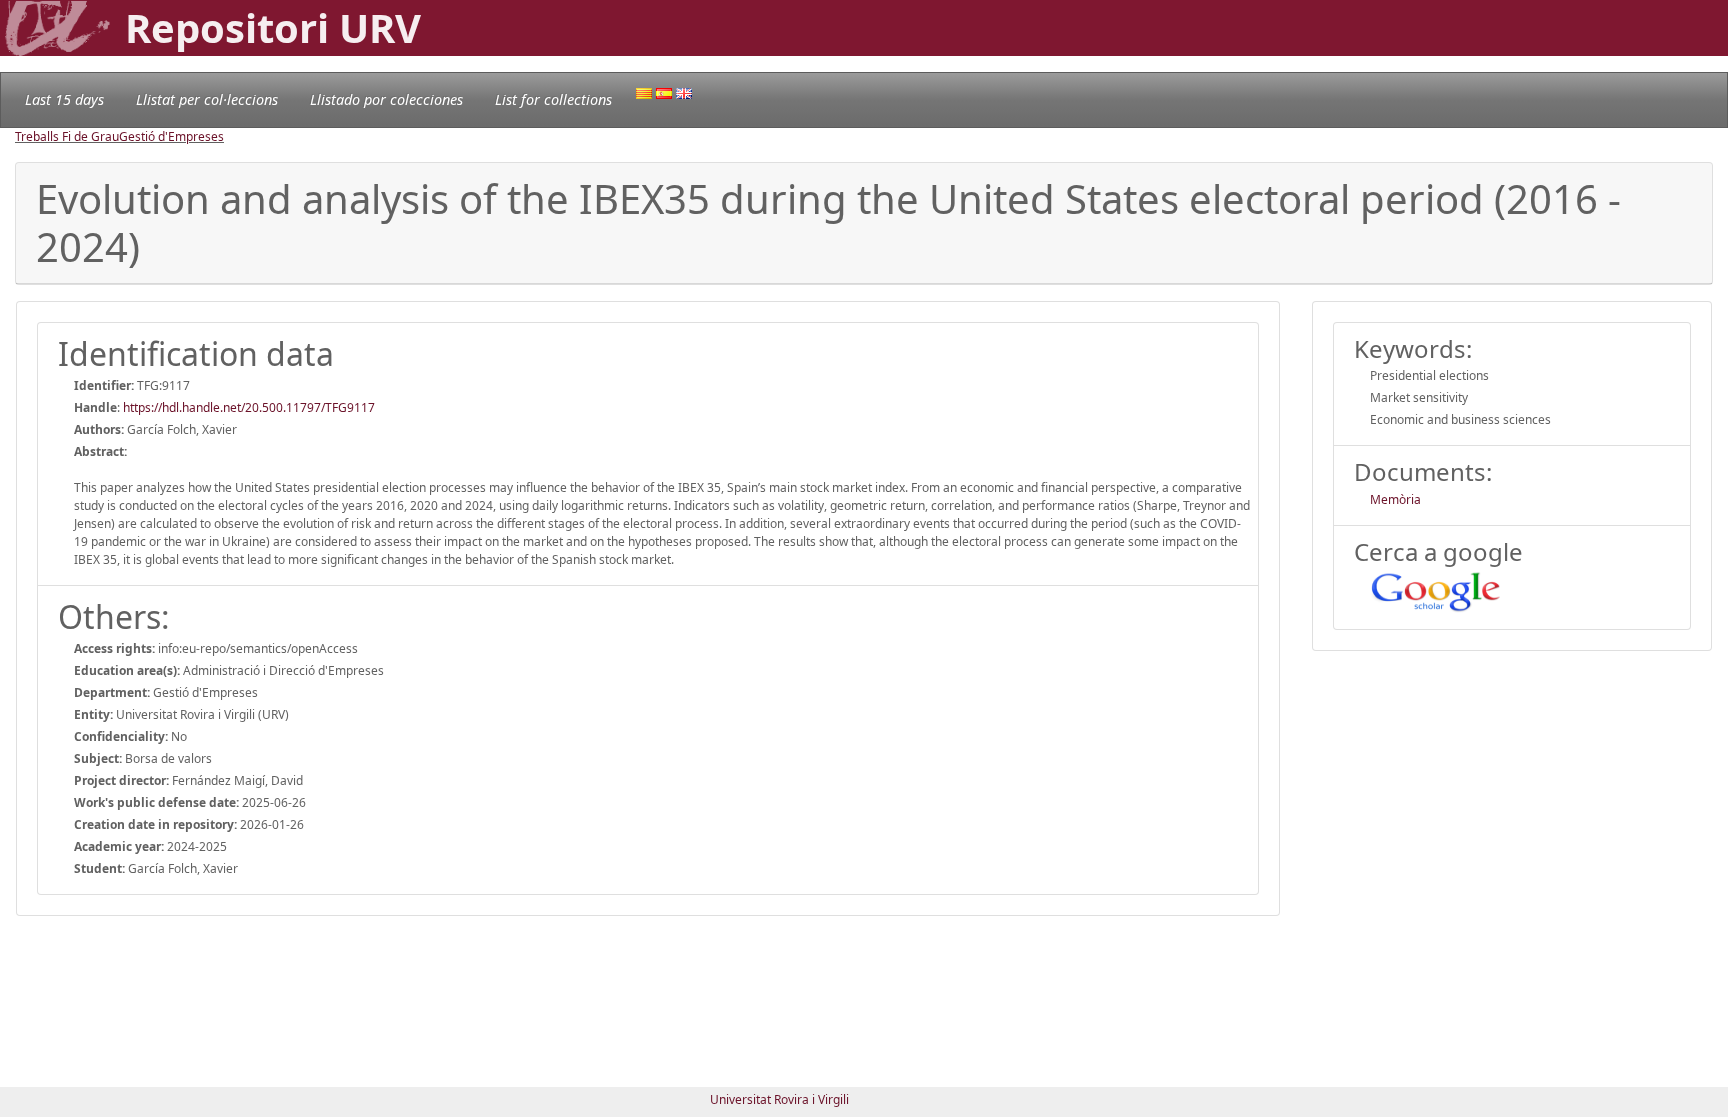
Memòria (1395, 499)
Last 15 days (64, 99)
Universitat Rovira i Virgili (779, 1099)
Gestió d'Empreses (171, 136)
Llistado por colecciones (386, 99)
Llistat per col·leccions (207, 99)
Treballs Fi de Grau (67, 136)
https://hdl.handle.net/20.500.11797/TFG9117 (249, 407)
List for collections (553, 99)
